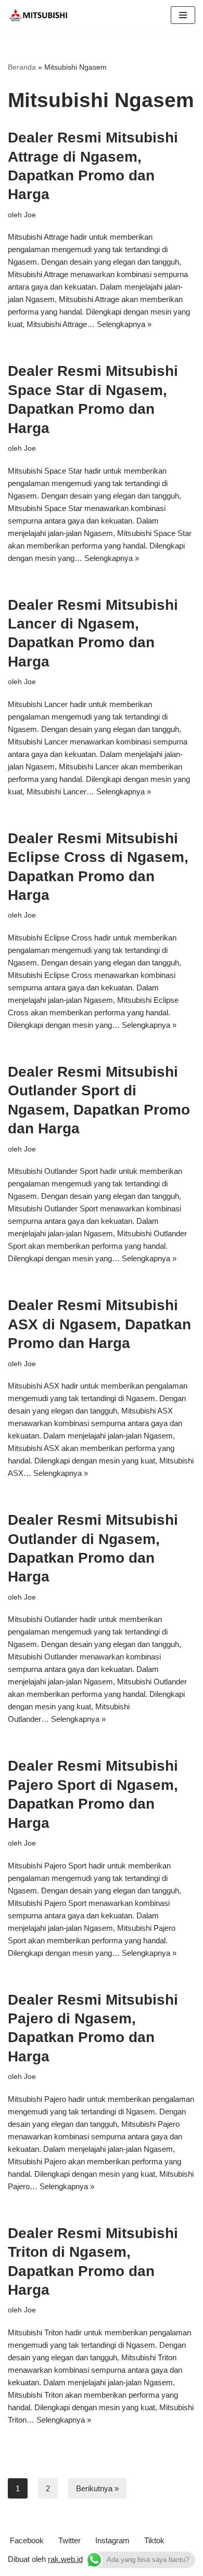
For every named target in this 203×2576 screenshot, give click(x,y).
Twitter (69, 2540)
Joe (30, 215)
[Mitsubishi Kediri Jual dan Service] (42, 15)
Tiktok (154, 2540)
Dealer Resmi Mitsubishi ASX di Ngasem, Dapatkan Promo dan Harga (99, 1324)
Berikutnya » (97, 2488)
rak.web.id (65, 2559)
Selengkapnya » (124, 324)
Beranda (22, 67)
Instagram (112, 2540)
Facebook (27, 2540)
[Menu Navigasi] (183, 15)
